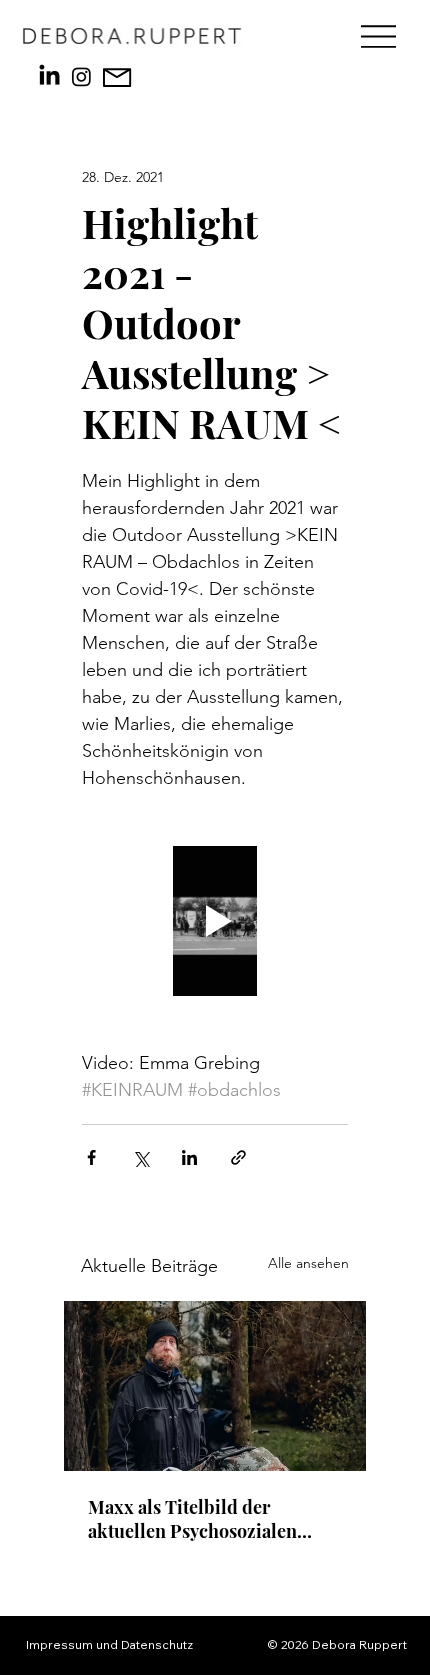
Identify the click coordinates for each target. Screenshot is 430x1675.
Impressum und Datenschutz (109, 1644)
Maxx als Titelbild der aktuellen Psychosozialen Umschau (192, 1519)
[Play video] (215, 921)
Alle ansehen (308, 1263)
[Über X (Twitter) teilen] (140, 1157)
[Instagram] (81, 76)
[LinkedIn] (49, 76)
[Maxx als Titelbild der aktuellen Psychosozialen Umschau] (215, 1386)
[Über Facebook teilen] (91, 1157)
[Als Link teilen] (238, 1157)
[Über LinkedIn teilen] (189, 1157)
